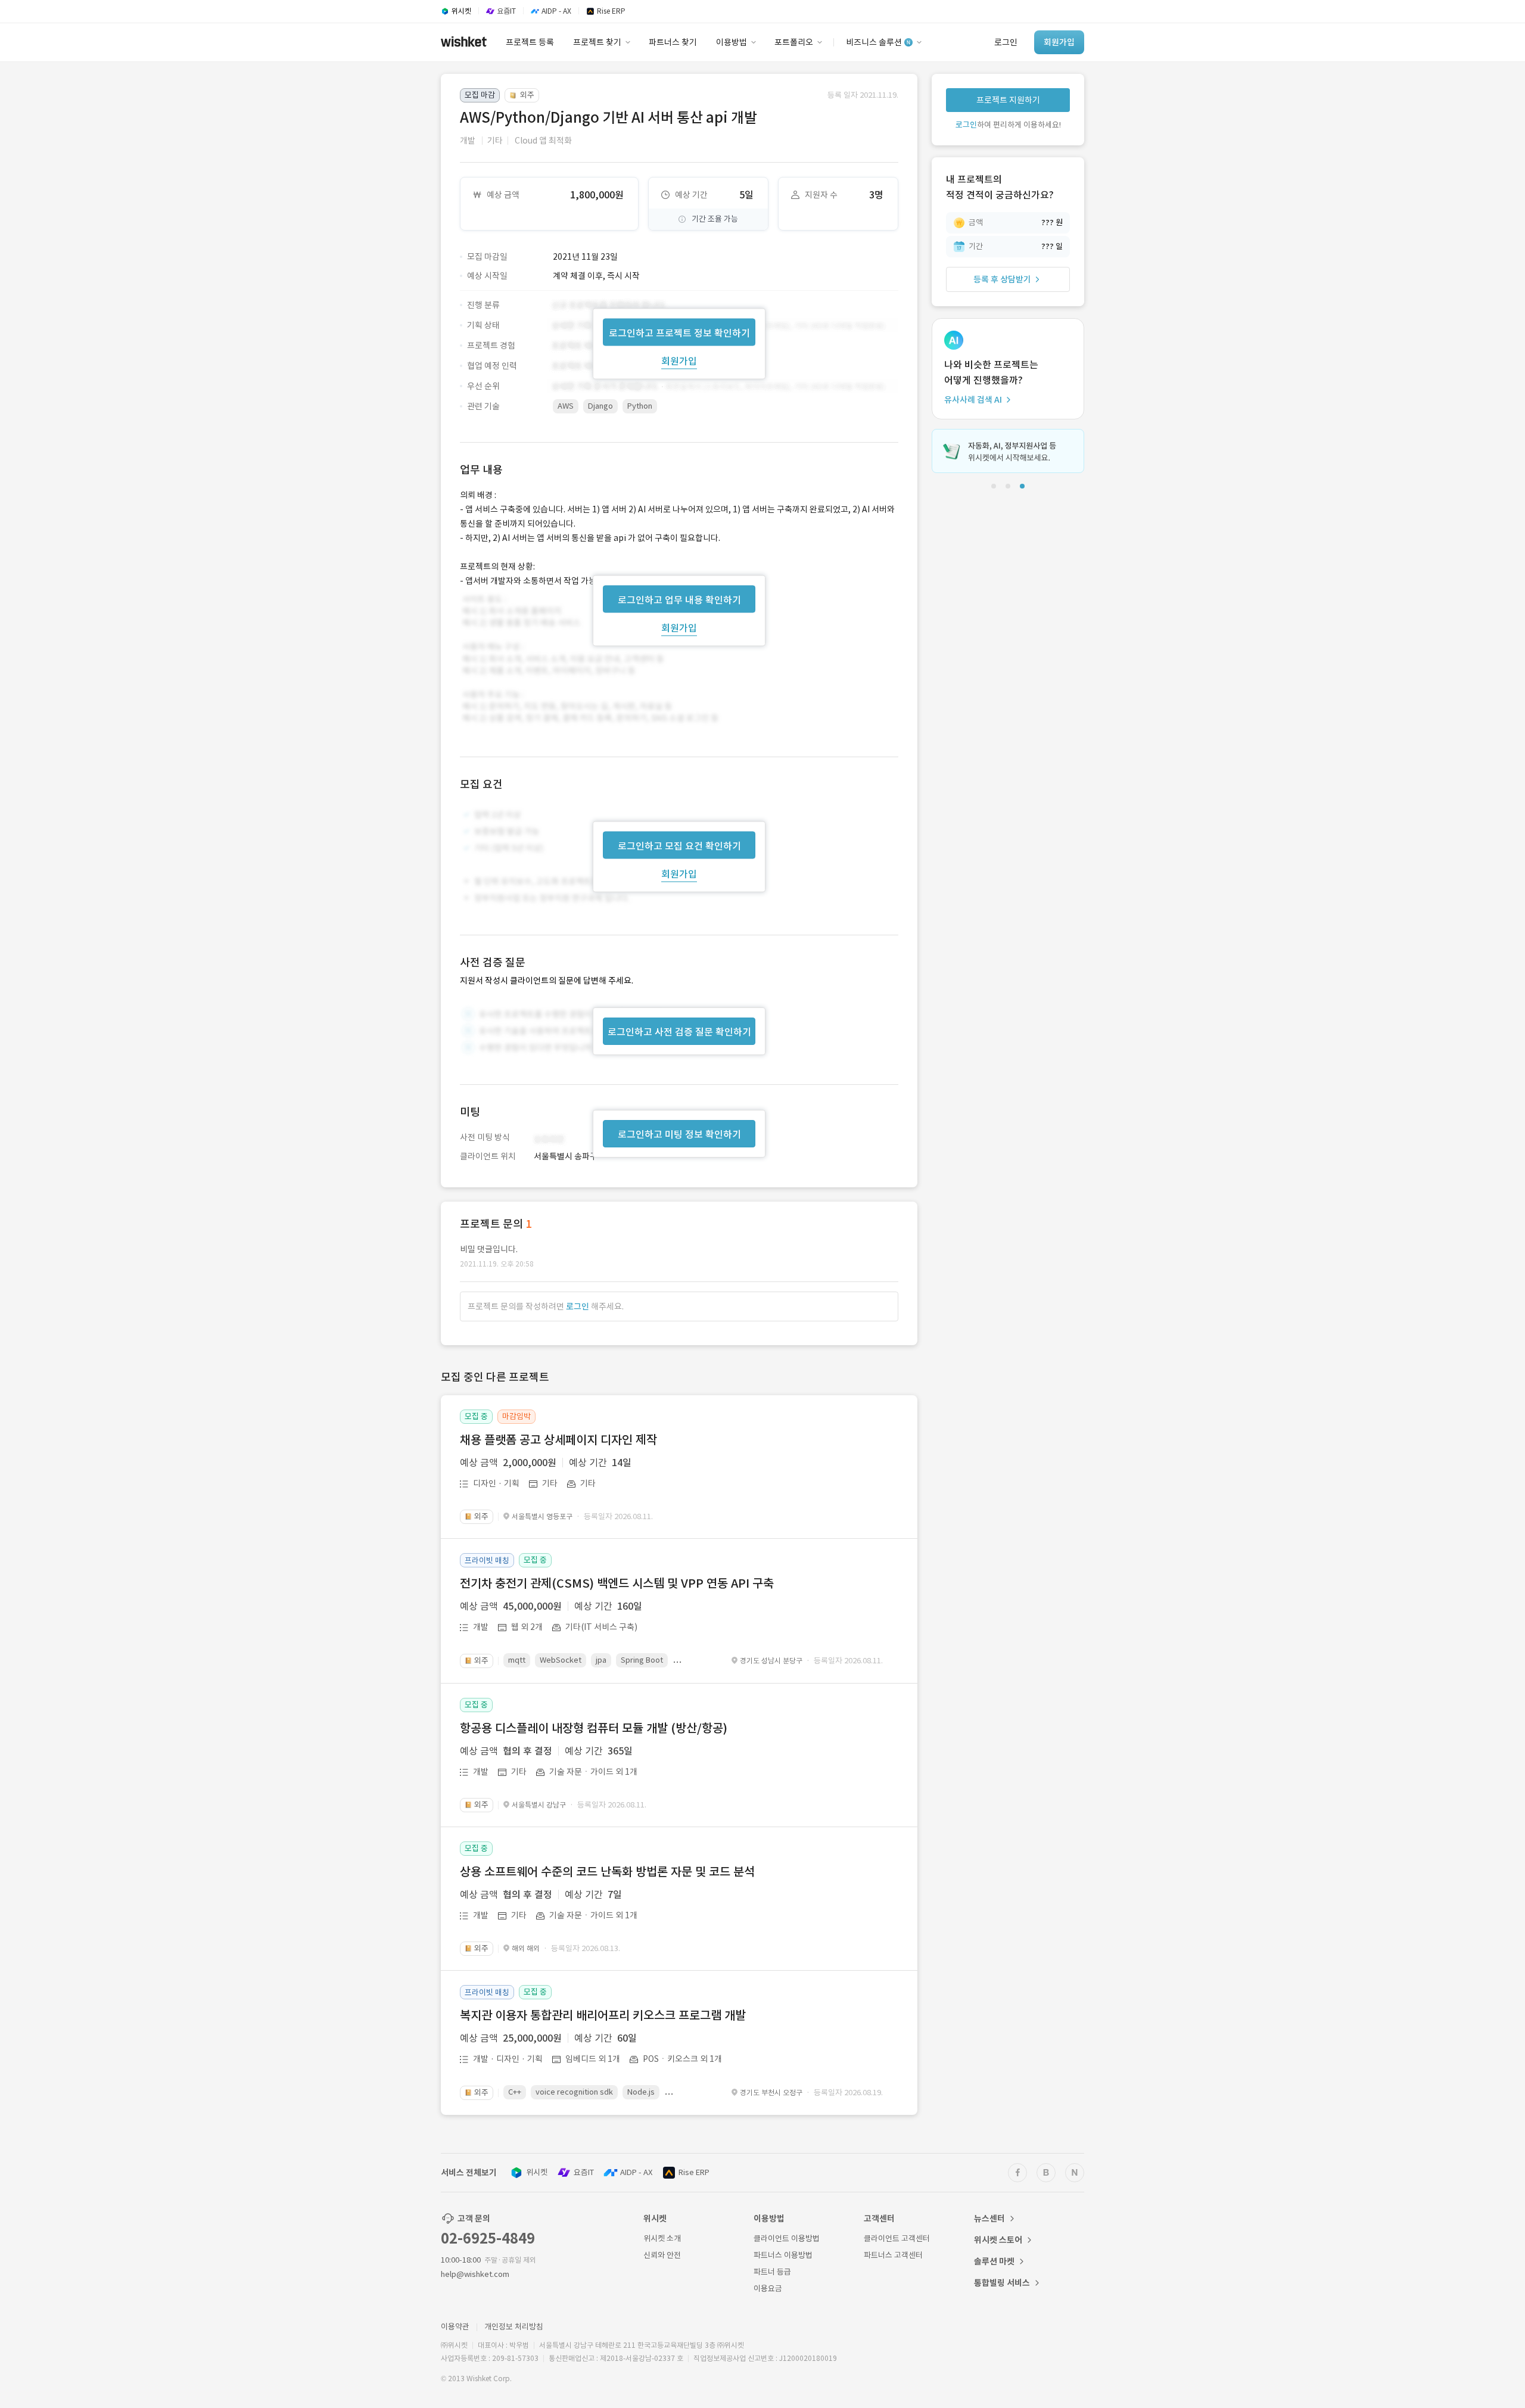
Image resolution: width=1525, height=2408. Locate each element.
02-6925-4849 (488, 2239)
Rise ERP (694, 2172)
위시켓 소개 (662, 2239)
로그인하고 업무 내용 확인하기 (679, 599)
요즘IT (584, 2172)
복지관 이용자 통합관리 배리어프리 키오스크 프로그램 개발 (603, 2015)
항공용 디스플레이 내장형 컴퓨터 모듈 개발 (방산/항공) (594, 1728)
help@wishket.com (475, 2274)
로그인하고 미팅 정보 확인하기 (679, 1134)
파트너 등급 (772, 2272)
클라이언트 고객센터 (897, 2239)
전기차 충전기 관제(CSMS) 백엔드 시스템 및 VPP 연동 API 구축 (617, 1583)
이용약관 (455, 2327)
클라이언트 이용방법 (787, 2239)
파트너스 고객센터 (893, 2255)
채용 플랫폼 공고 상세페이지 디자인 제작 (558, 1440)
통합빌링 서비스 (1002, 2283)
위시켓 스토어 (998, 2240)
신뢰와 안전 (662, 2255)
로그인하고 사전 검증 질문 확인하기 (679, 1032)
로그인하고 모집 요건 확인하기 (679, 846)
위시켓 (537, 2172)
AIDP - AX (636, 2172)
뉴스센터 (989, 2219)
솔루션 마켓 (994, 2261)
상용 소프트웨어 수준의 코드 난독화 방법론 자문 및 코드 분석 (607, 1872)
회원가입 (679, 360)
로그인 (578, 1306)
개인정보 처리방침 (514, 2327)
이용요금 (768, 2289)
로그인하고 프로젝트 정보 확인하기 (679, 332)
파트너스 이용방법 (783, 2255)
